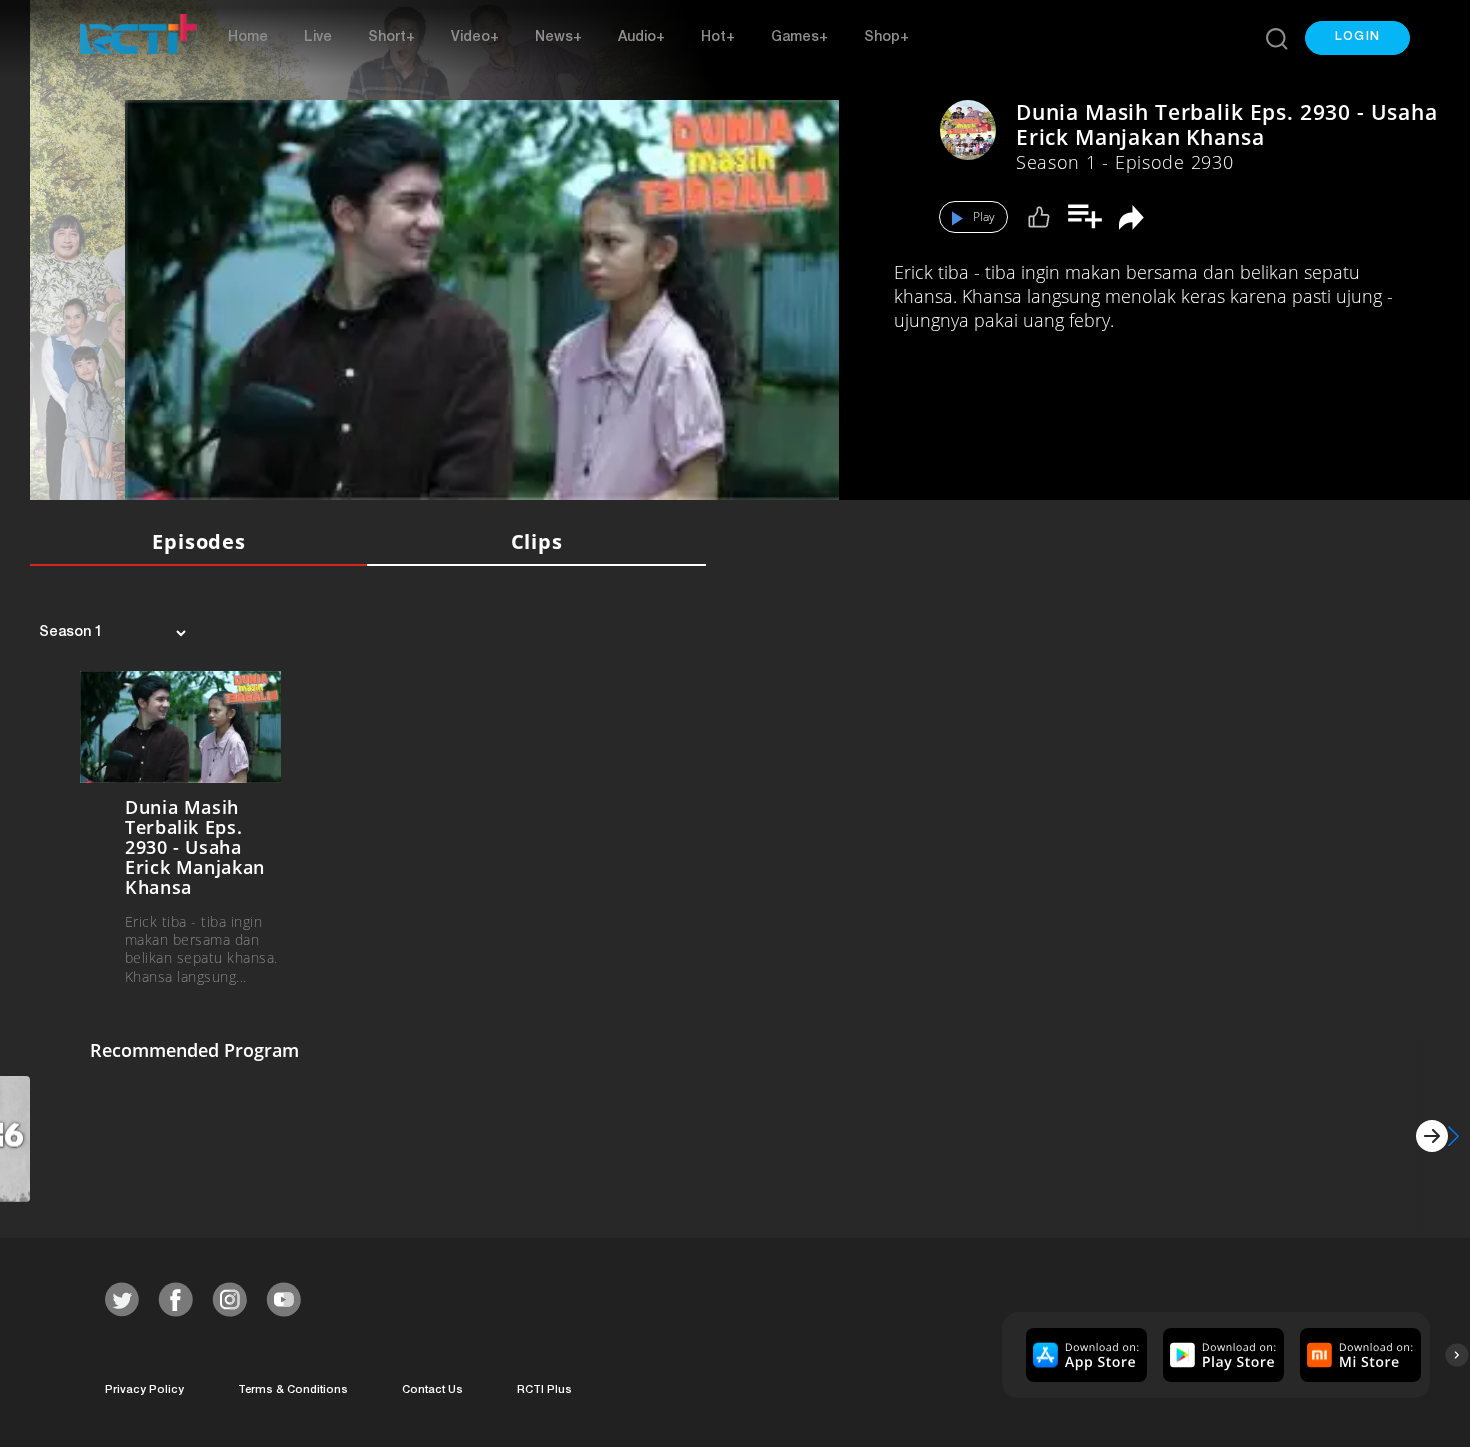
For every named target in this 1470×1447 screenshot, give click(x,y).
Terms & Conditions (293, 1390)
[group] (1084, 1355)
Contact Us (432, 1390)
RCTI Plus (544, 1390)
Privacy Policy (144, 1390)
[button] (1357, 38)
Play (984, 216)
